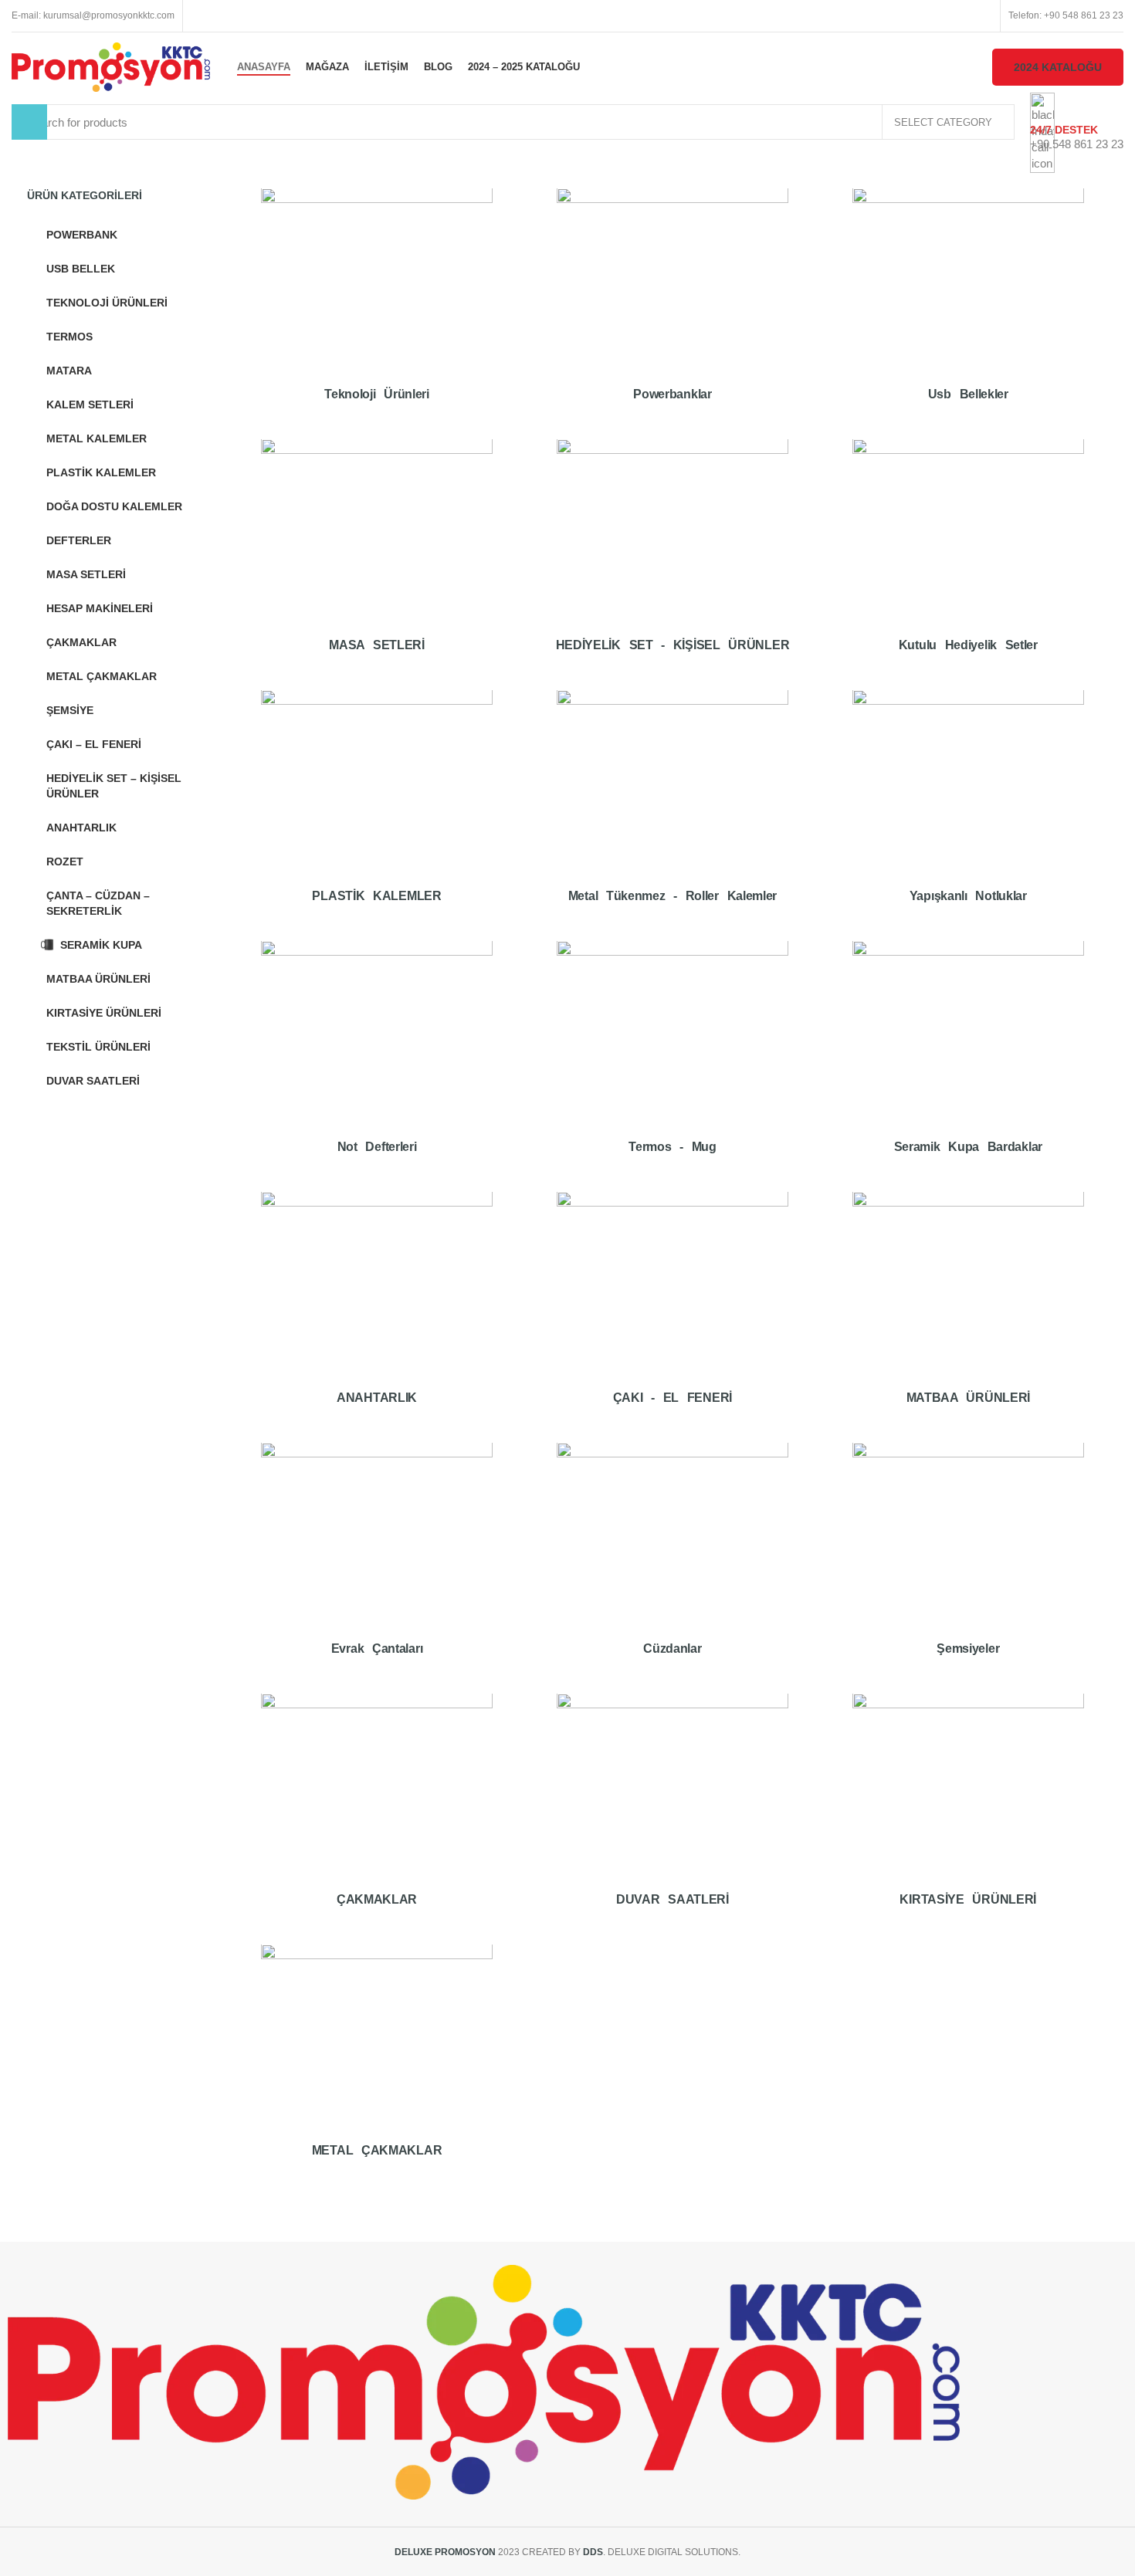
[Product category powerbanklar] (672, 306)
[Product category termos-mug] (672, 1059)
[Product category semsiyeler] (968, 1560)
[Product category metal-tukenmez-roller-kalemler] (672, 808)
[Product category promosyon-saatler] (672, 1811)
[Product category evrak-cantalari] (377, 1560)
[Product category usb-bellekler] (968, 306)
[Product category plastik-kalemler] (377, 808)
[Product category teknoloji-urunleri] (377, 306)
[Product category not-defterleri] (377, 1059)
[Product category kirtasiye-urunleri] (968, 1811)
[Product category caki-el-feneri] (672, 1310)
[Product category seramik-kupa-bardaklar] (968, 1059)
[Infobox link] (567, 71)
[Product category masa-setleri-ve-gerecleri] (377, 557)
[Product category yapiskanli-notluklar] (968, 808)
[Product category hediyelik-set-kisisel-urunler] (672, 557)
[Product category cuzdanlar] (672, 1560)
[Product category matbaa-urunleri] (968, 1310)
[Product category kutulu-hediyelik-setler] (968, 557)
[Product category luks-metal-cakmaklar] (377, 2062)
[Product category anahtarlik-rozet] (377, 1310)
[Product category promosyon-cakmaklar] (377, 1811)
